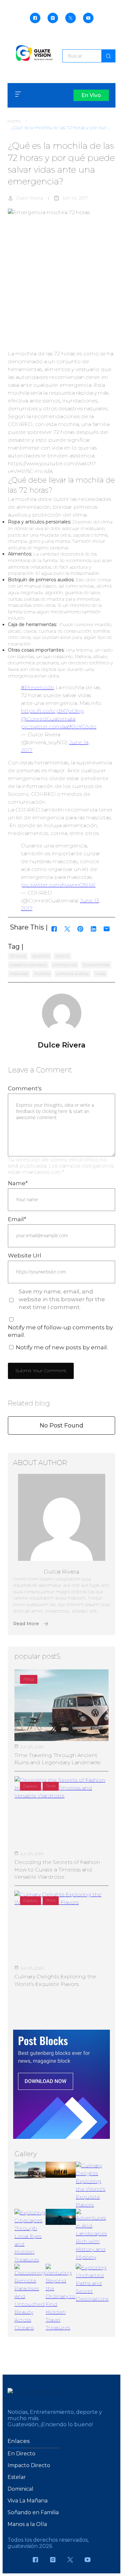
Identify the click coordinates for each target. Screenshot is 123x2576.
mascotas (19, 973)
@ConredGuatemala (48, 719)
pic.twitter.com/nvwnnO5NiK (58, 885)
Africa (29, 1679)
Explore (31, 1786)
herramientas (96, 965)
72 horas (18, 956)
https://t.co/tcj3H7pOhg (52, 711)
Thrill (51, 1786)
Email (17, 1219)
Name (18, 1183)
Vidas (100, 973)
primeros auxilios (72, 973)
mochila (42, 973)
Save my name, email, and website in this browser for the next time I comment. (62, 1299)
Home (14, 121)
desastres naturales (28, 965)
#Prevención (38, 687)
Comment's (25, 1088)
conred (62, 956)
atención (41, 956)
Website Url (25, 1255)
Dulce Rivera (30, 198)
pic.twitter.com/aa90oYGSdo (59, 727)
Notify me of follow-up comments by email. (60, 1331)
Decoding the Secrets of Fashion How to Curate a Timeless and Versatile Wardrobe (57, 1869)
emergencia (65, 965)
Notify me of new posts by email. (62, 1347)
